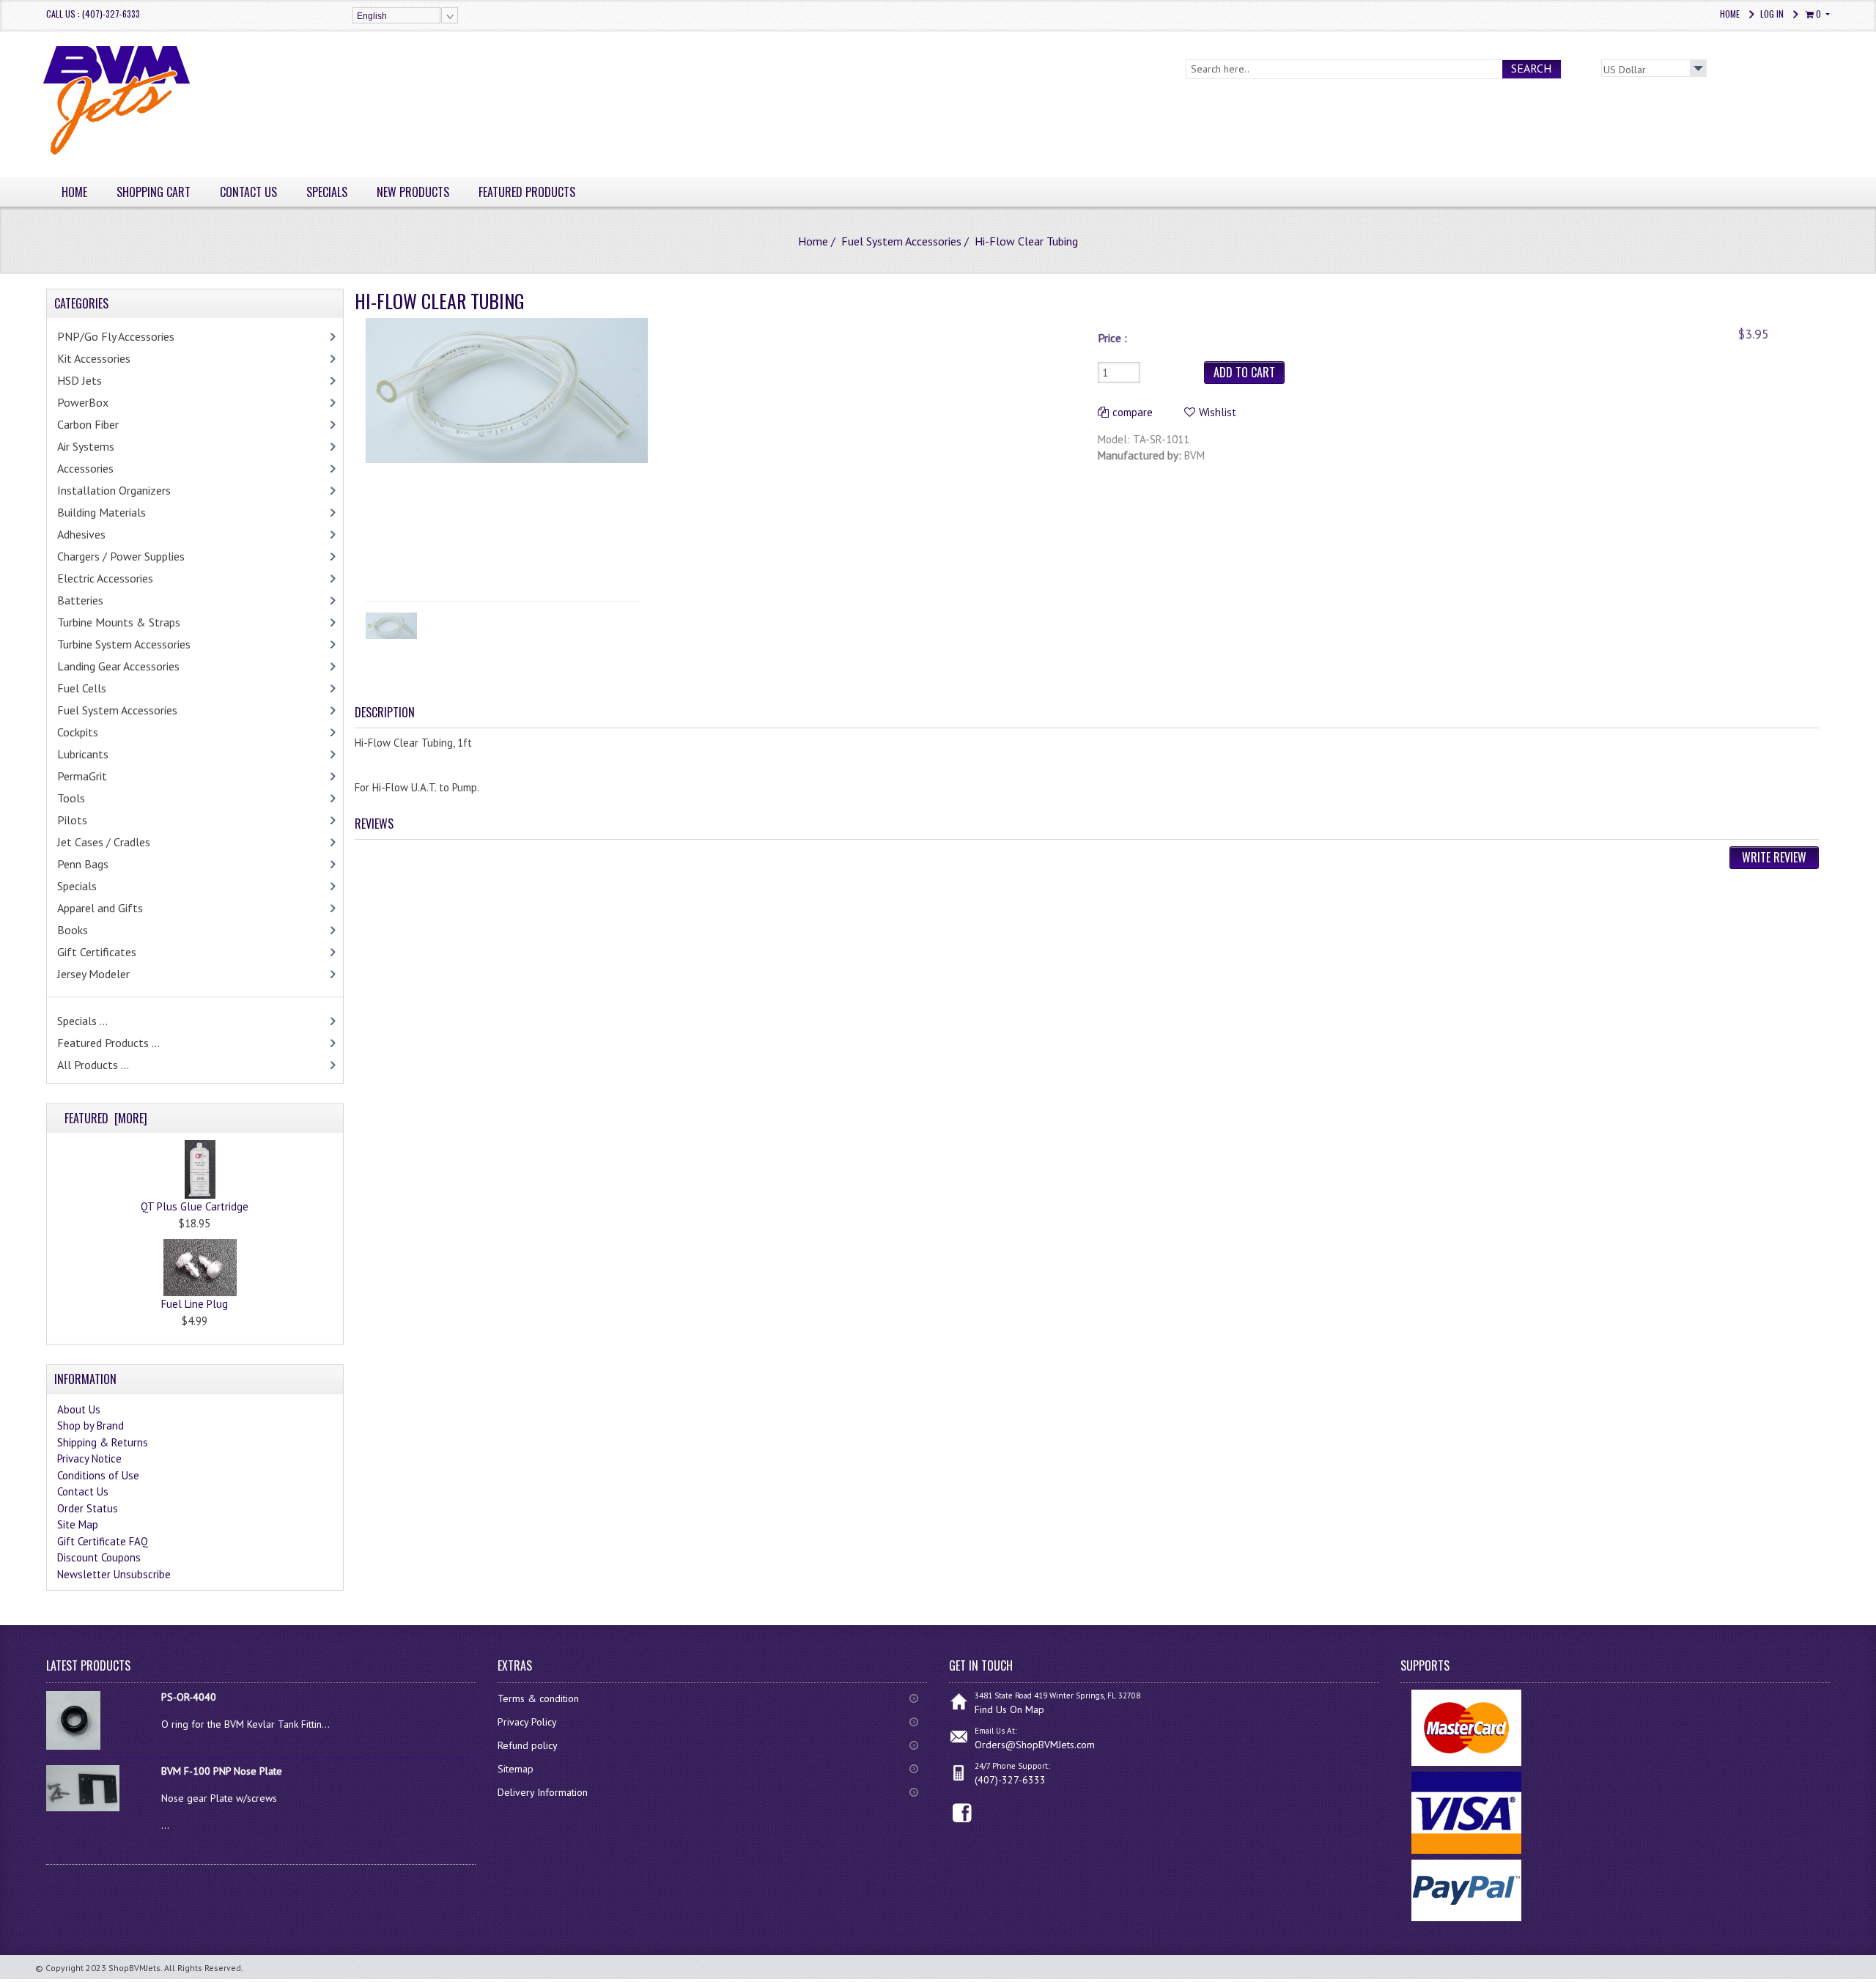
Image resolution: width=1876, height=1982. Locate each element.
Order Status (88, 1508)
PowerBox (83, 402)
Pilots (72, 820)
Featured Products (527, 192)
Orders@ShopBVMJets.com (1035, 1745)
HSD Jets (80, 380)
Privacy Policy (527, 1722)
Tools (71, 798)
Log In (1772, 14)
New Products (413, 192)
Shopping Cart (154, 192)
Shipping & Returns (103, 1442)
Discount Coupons (99, 1557)
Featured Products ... (108, 1043)
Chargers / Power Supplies (121, 556)
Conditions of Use (98, 1475)
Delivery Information (543, 1792)
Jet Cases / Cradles (104, 842)
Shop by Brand (91, 1426)
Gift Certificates (97, 952)
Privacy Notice (89, 1458)
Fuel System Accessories (901, 241)
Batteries (80, 600)
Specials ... (82, 1021)
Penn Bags (83, 864)
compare (1133, 412)
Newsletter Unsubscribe (114, 1574)
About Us (79, 1409)
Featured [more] (106, 1118)
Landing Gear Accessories (118, 666)
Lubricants (83, 754)
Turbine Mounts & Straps (119, 622)
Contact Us (248, 192)
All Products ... (93, 1065)
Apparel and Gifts (100, 908)
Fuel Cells (82, 688)
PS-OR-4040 (189, 1697)
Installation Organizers (114, 490)
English (372, 16)
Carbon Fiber (88, 424)
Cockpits (78, 732)
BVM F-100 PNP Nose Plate (222, 1771)
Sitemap (516, 1769)
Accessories (85, 468)
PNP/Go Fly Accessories (116, 336)
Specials (327, 192)
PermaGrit (82, 776)
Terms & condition (538, 1698)
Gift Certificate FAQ (103, 1541)
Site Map (78, 1524)
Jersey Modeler (93, 974)
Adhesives (81, 534)
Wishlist (1218, 412)
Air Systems (86, 446)
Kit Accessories (94, 358)
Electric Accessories (105, 578)
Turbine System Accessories (124, 644)
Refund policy (528, 1745)
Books (73, 930)
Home (1730, 14)
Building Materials (101, 512)
